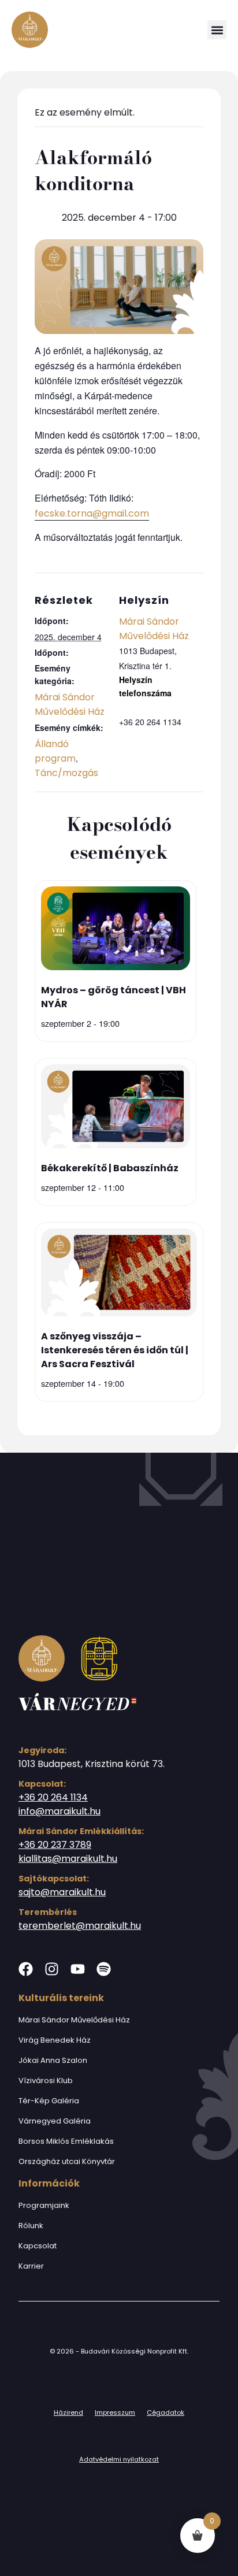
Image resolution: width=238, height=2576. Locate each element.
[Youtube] (78, 1969)
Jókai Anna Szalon (53, 2060)
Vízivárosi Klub (46, 2081)
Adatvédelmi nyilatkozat (119, 2459)
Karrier (31, 2266)
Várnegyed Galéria (55, 2121)
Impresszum (115, 2412)
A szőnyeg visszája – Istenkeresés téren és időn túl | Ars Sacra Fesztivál (115, 1350)
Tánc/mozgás (66, 773)
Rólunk (31, 2226)
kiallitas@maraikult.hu (68, 1859)
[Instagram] (52, 1969)
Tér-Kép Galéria (49, 2101)
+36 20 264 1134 (53, 1797)
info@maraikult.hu (59, 1811)
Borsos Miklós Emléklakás (66, 2141)
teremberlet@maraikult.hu (80, 1926)
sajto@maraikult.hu (62, 1892)
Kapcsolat (38, 2246)
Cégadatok (166, 2412)
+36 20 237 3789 (55, 1845)
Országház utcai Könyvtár (67, 2161)
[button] (217, 30)
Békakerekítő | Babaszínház (110, 1168)
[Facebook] (26, 1969)
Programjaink (44, 2205)
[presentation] (116, 930)
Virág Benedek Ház (55, 2040)
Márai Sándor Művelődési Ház (74, 2020)
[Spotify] (104, 1969)
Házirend (68, 2412)
